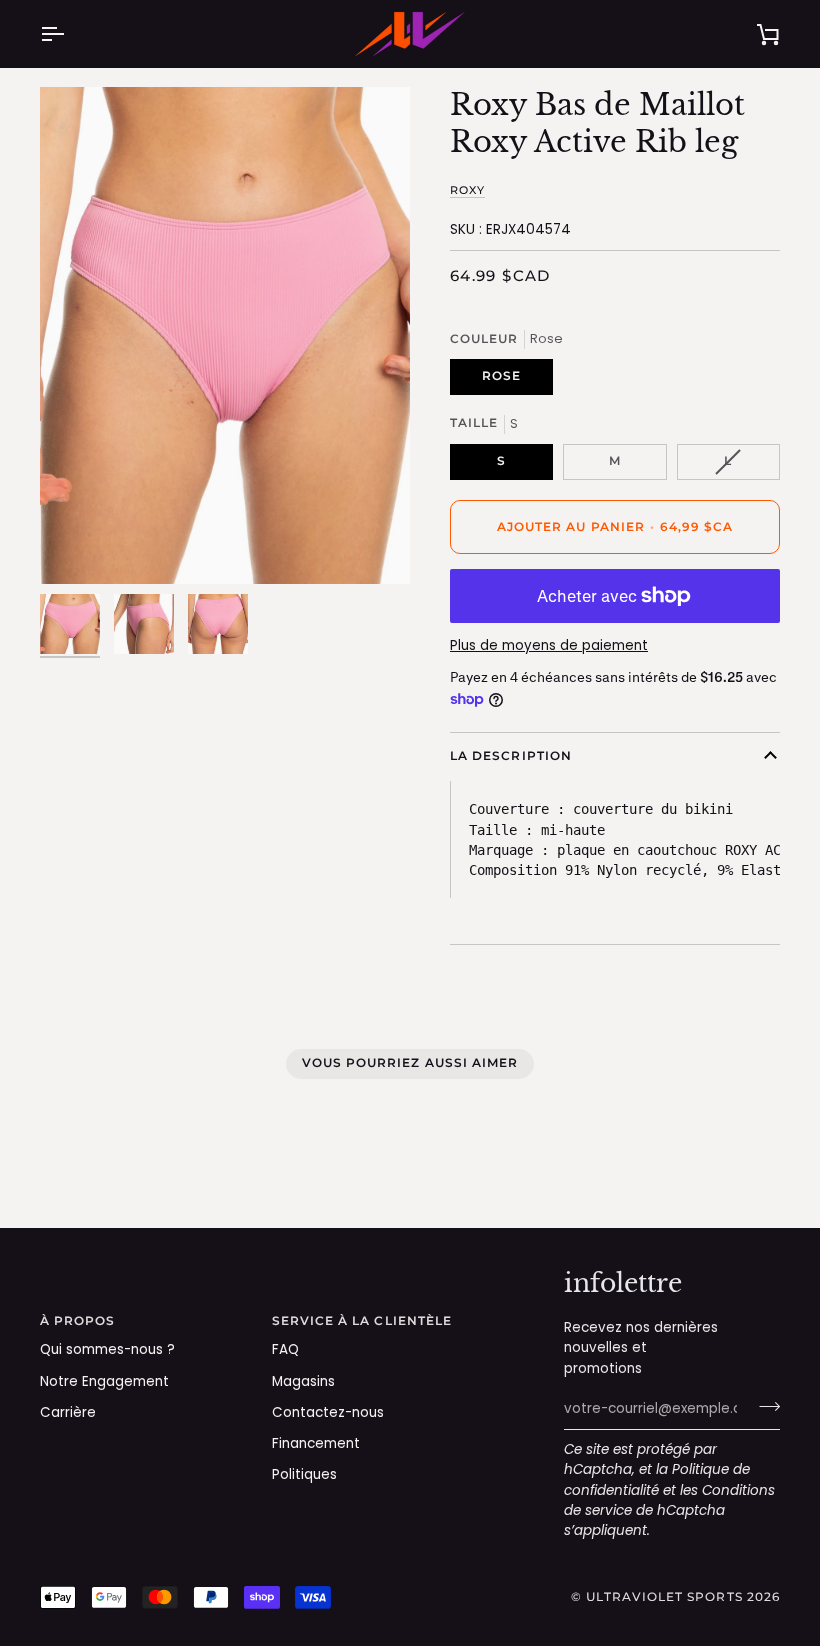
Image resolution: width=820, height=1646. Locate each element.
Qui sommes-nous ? (107, 1349)
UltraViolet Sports (664, 1597)
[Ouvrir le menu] (70, 34)
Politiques (304, 1474)
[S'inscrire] (763, 1407)
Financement (316, 1443)
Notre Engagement (104, 1381)
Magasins (303, 1381)
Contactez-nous (328, 1412)
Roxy (467, 190)
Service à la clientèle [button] (362, 1321)
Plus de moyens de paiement (549, 645)
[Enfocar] (225, 335)
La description (511, 756)
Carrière (68, 1412)
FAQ (285, 1349)
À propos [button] (78, 1321)
